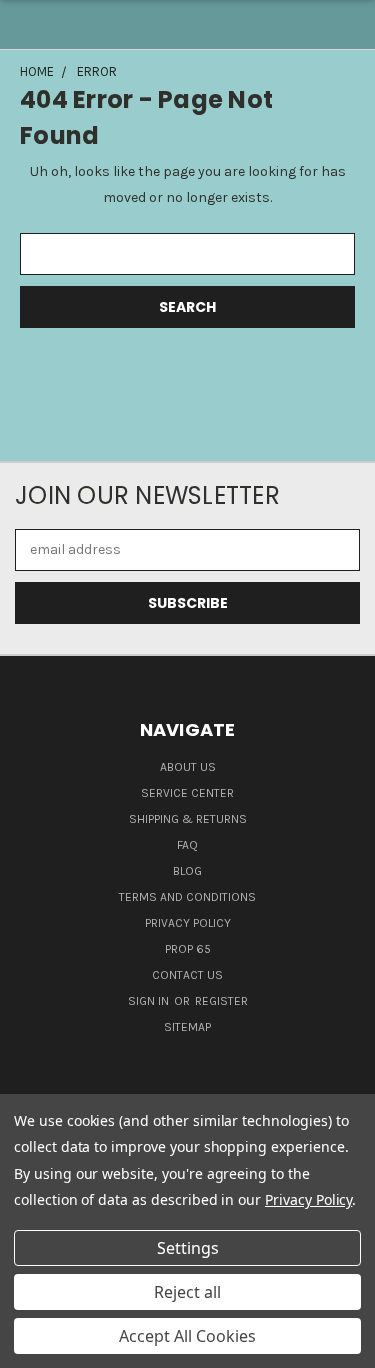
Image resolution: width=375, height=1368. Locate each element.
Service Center (187, 793)
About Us (188, 767)
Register (221, 1001)
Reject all (187, 1292)
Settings (188, 1248)
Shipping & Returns (188, 819)
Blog (187, 871)
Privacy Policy (188, 923)
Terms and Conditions (187, 897)
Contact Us (187, 975)
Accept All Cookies (187, 1336)
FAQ (187, 845)
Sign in (150, 1001)
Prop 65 (188, 949)
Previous (31, 1348)
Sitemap (187, 1027)
